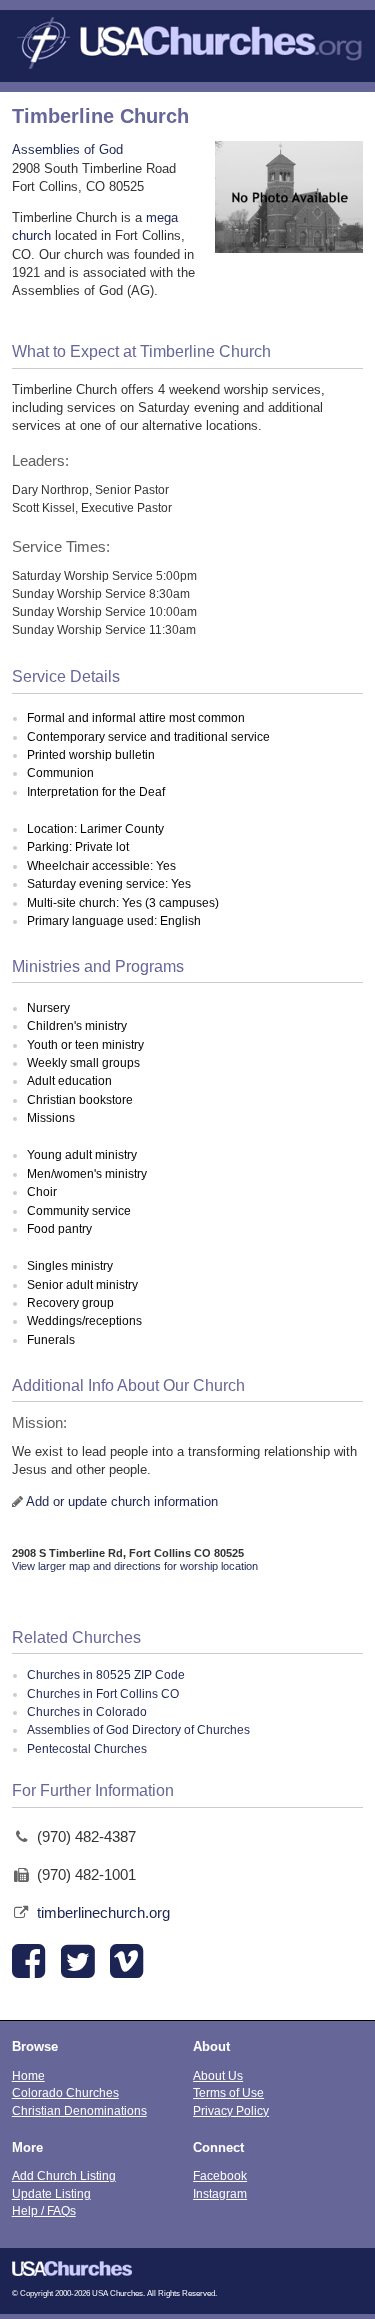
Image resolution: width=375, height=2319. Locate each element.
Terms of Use (228, 2092)
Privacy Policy (231, 2110)
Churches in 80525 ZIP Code (106, 1675)
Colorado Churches (65, 2092)
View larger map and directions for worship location (135, 1566)
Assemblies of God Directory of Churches (138, 1730)
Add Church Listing (64, 2175)
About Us (218, 2075)
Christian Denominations (79, 2110)
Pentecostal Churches (87, 1749)
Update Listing (51, 2193)
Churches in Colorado (87, 1712)
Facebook (220, 2175)
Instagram (220, 2193)
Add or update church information (122, 1501)
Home (28, 2075)
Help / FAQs (44, 2210)
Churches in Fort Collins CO (103, 1694)
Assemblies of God (67, 149)
